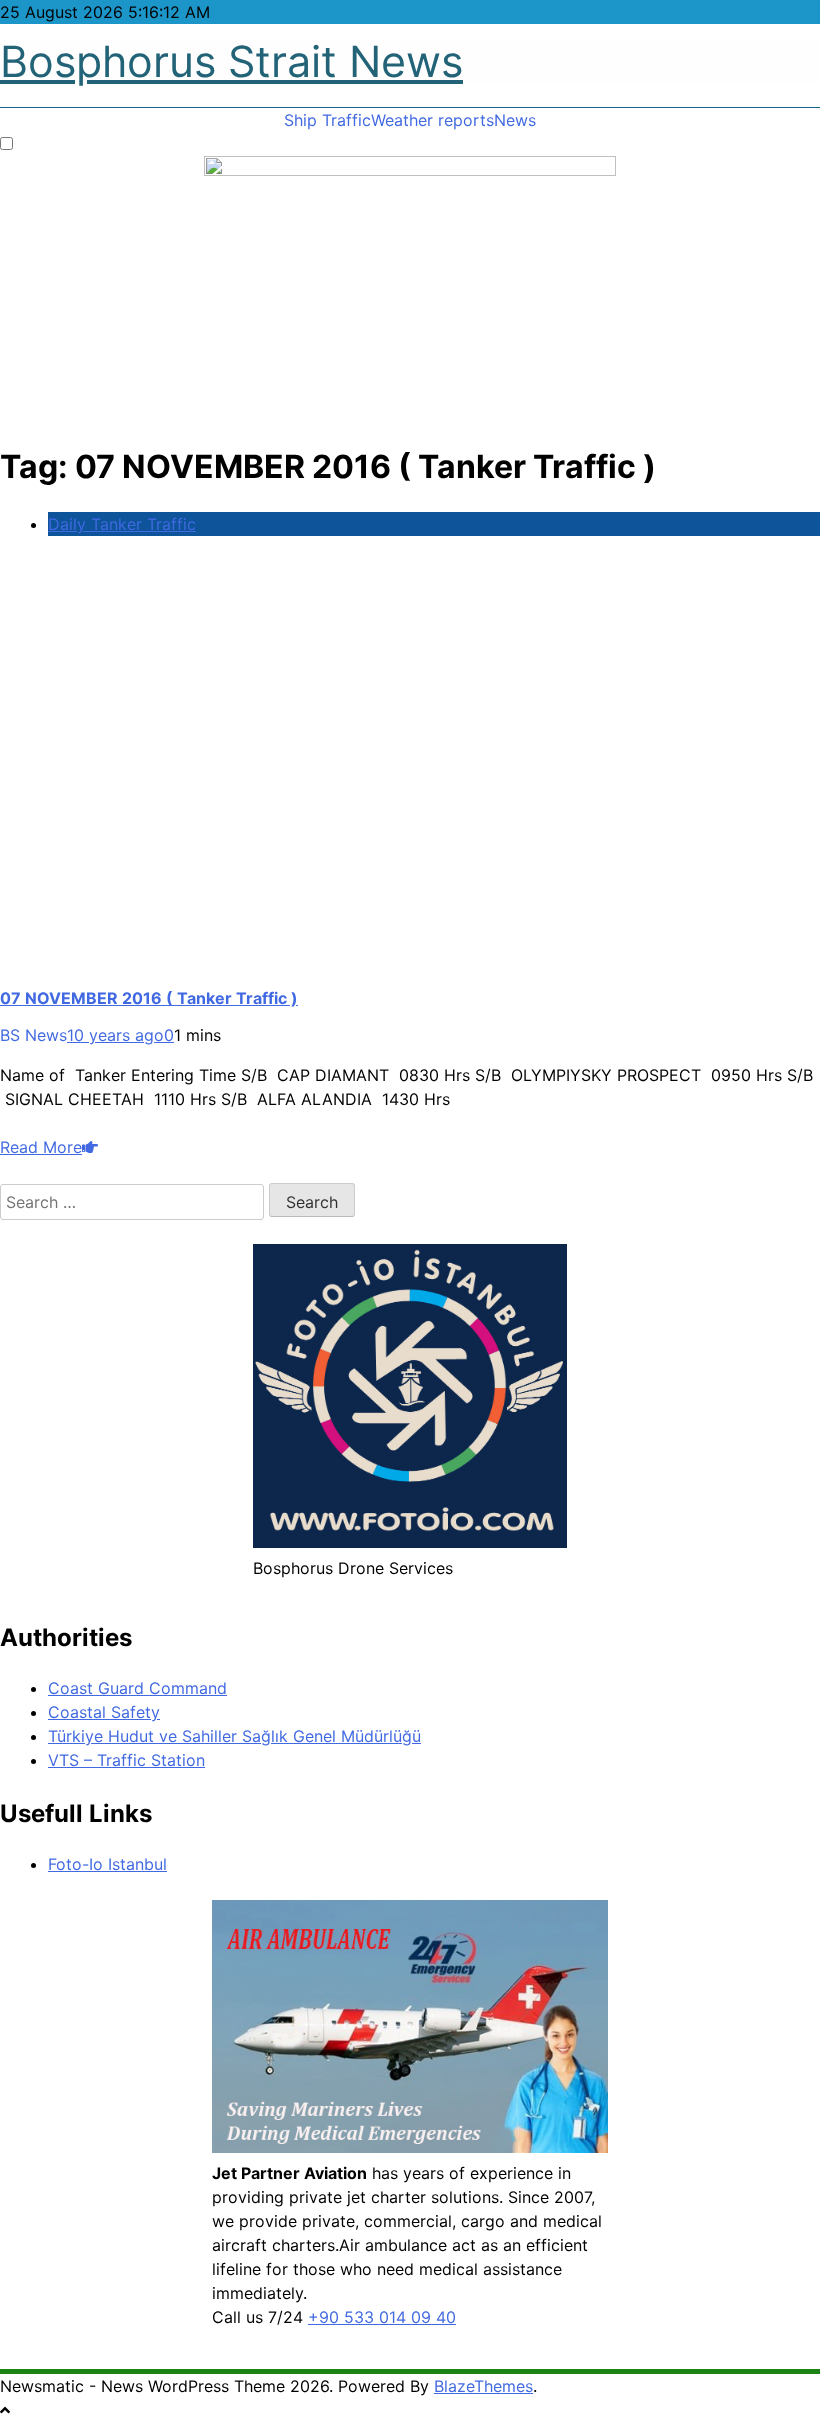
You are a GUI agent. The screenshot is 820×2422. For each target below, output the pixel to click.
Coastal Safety (104, 1712)
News (515, 120)
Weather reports (432, 120)
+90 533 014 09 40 (382, 2317)
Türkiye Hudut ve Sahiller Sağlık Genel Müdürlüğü (234, 1736)
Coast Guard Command (137, 1688)
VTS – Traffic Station (126, 1760)
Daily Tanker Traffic (122, 524)
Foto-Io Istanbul (107, 1864)
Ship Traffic (327, 120)
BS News (33, 1035)
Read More (41, 1147)
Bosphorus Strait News (231, 61)
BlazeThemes (483, 2386)
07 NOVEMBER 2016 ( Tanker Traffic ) (149, 998)
